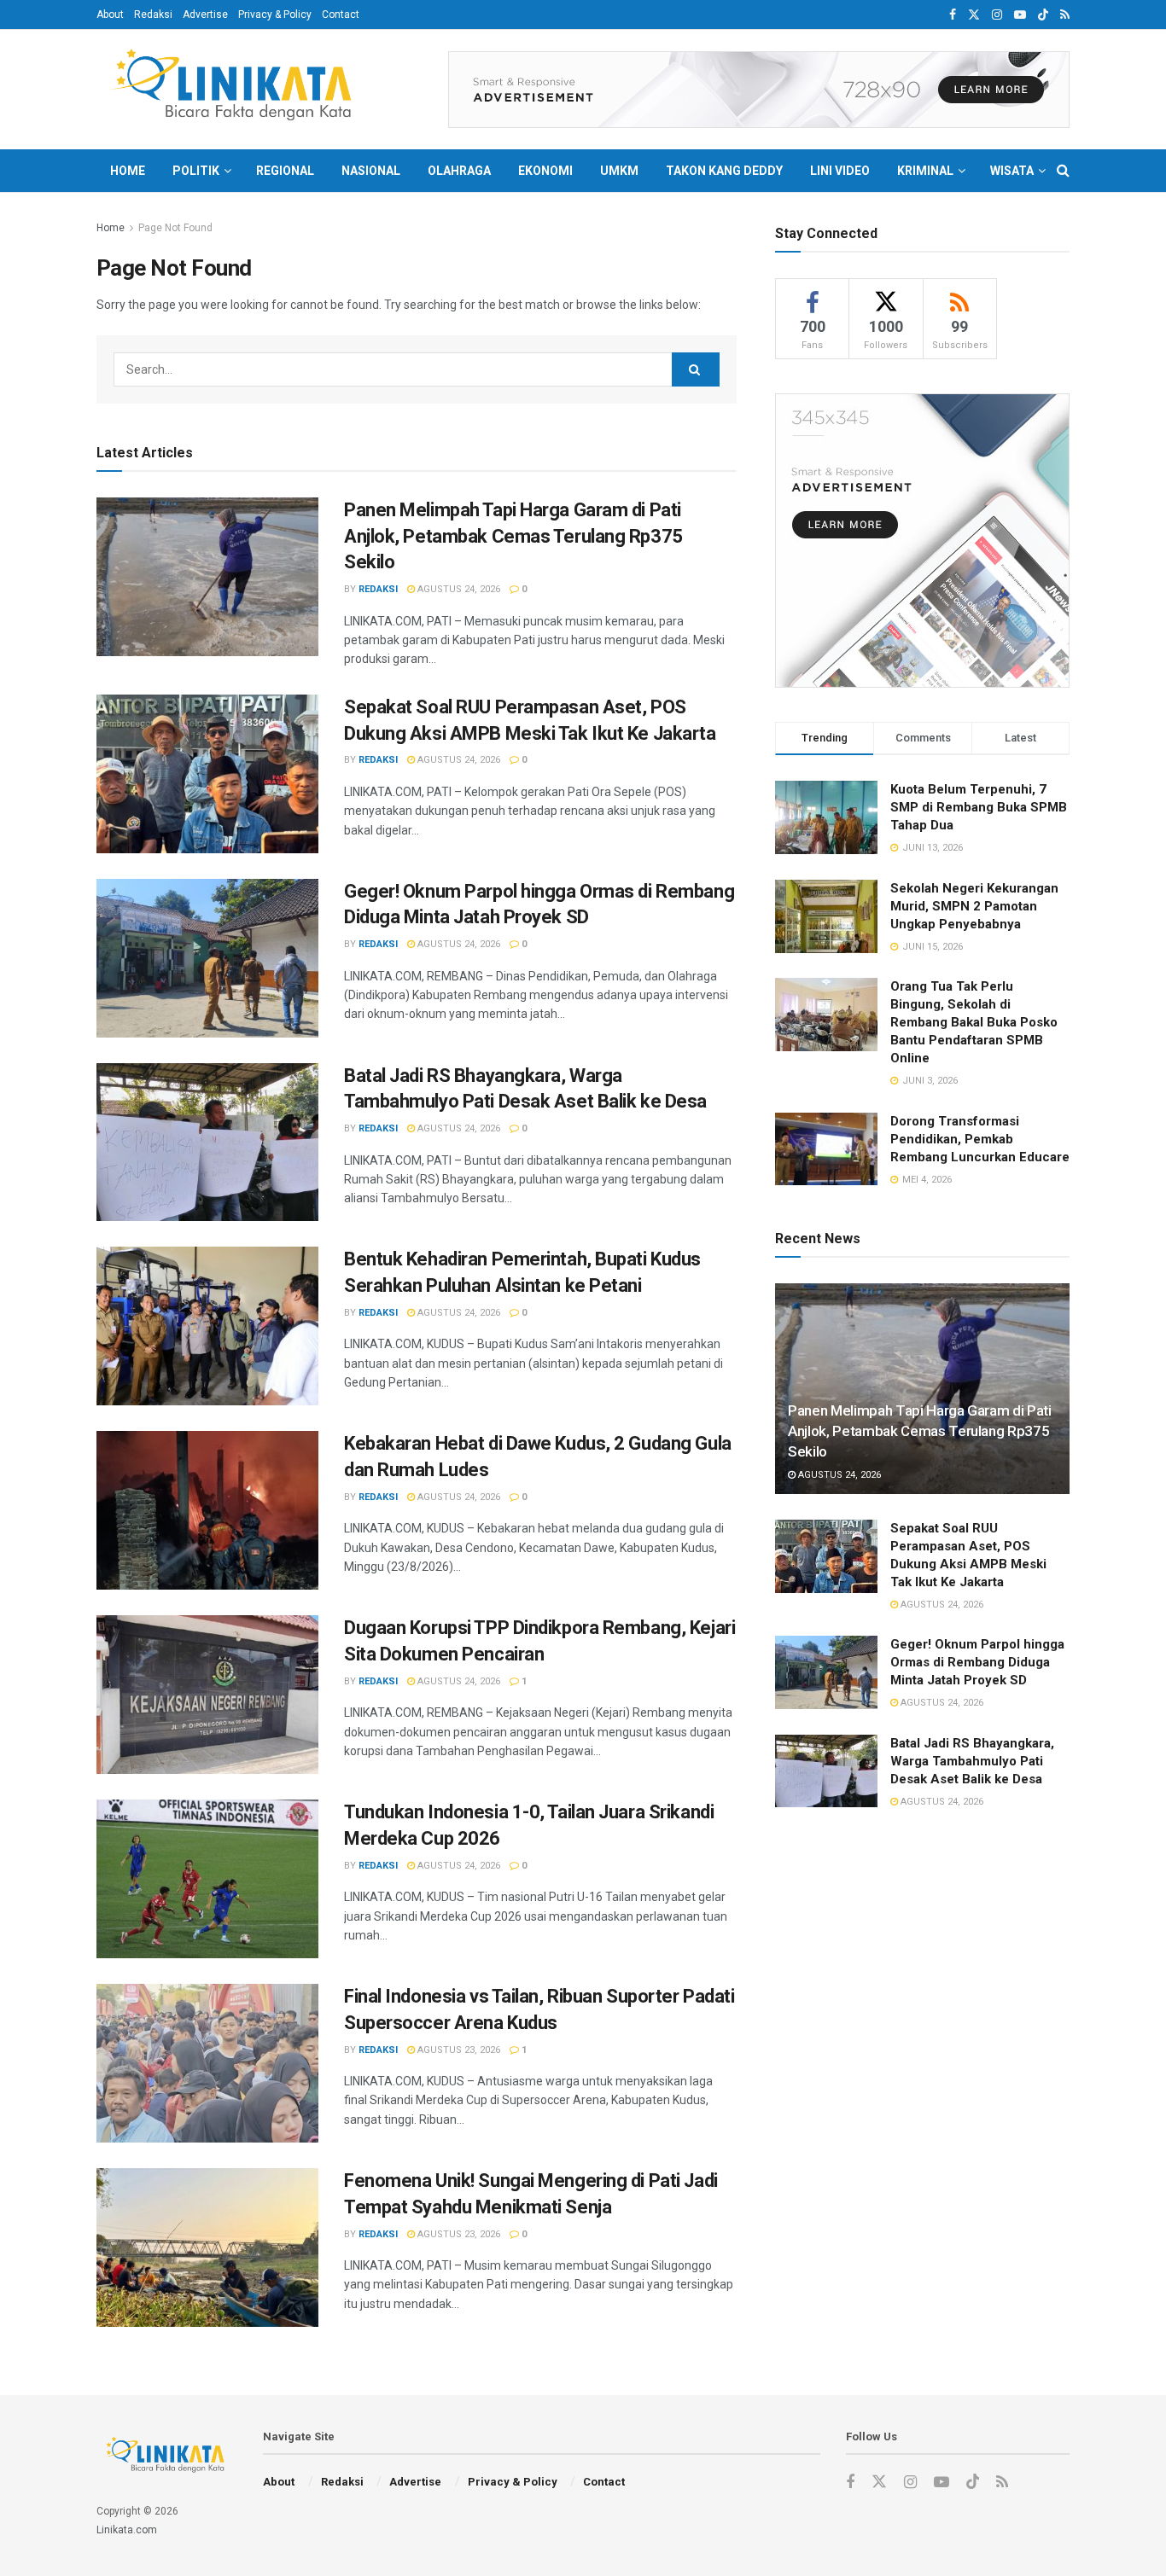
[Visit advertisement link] (759, 90)
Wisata (1012, 171)
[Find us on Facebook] (953, 15)
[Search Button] (1063, 171)
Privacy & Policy (275, 15)
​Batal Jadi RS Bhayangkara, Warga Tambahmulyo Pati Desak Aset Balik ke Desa (972, 1761)
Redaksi (153, 15)
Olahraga (459, 171)
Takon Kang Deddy (724, 171)
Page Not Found (175, 228)
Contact (341, 15)
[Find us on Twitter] (974, 15)
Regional (285, 171)
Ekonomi (545, 171)
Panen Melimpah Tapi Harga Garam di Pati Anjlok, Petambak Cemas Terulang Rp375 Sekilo (513, 536)
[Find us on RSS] (1065, 15)
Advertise (205, 15)
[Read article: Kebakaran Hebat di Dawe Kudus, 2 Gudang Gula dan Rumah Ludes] (207, 1510)
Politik (196, 171)
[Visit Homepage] (237, 90)
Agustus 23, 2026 (458, 2050)
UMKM (619, 171)
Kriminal (925, 171)
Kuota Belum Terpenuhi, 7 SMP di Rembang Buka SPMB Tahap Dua (979, 807)
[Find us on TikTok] (1043, 15)
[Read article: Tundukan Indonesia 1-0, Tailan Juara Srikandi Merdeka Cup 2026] (207, 1879)
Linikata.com (127, 2530)
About (110, 15)
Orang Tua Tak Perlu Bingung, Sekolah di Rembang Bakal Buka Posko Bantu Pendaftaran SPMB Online (974, 1022)
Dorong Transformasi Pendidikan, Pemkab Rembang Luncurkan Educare (980, 1139)
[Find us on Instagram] (997, 15)
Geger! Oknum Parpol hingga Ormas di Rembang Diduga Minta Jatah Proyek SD (977, 1662)
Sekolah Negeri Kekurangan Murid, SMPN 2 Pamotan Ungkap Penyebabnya (974, 906)
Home (128, 171)
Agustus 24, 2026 (458, 589)
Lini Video (840, 171)
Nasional (371, 171)
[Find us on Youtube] (1020, 15)
